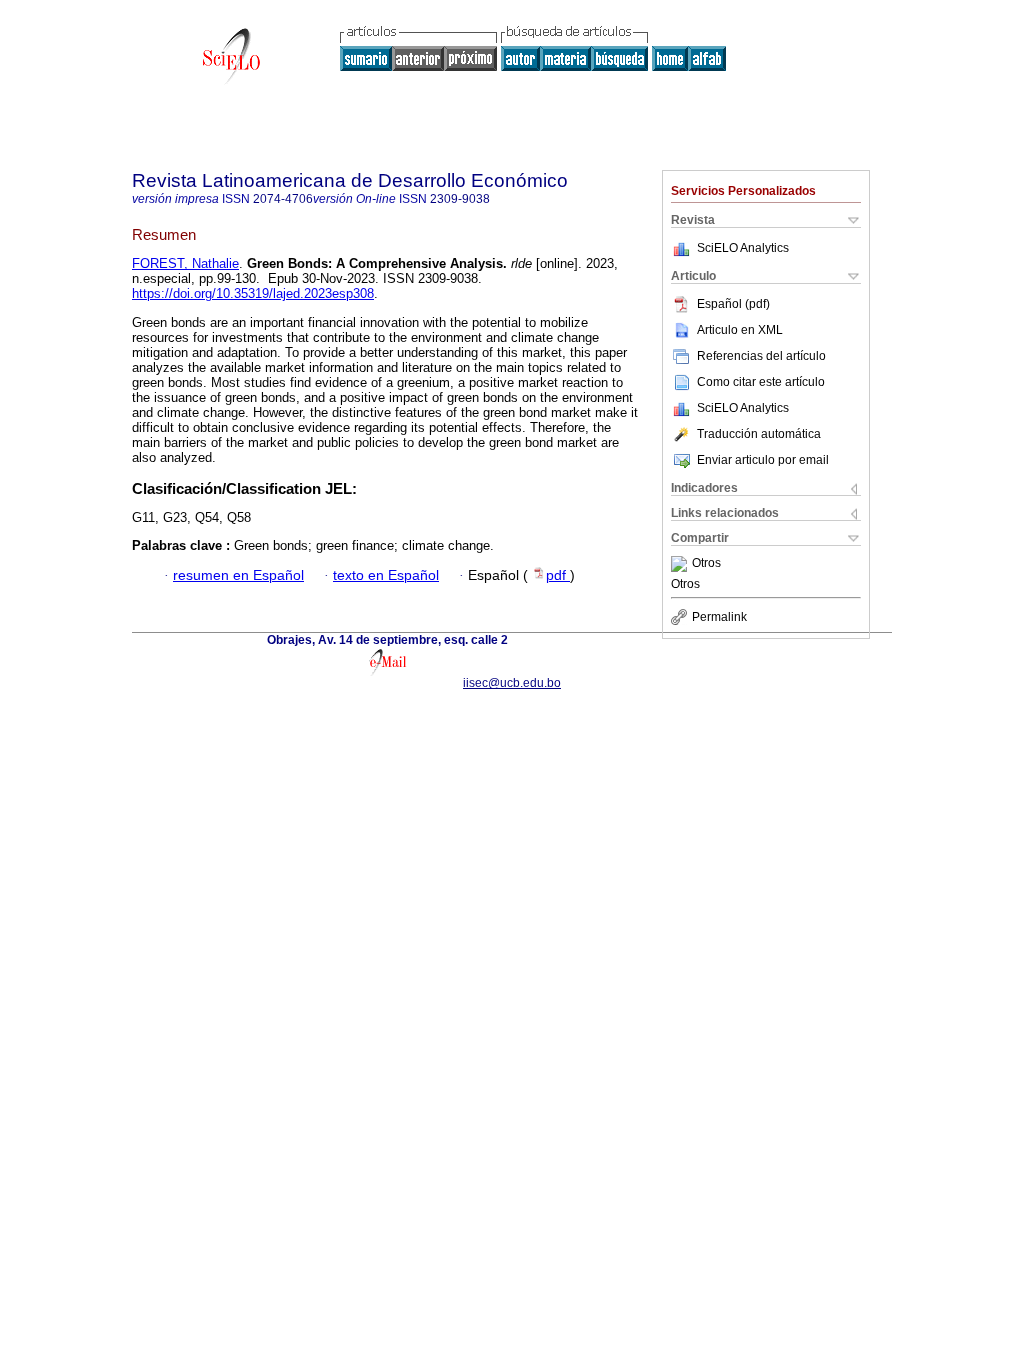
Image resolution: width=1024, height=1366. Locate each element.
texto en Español (386, 575)
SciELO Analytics (743, 248)
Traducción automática (759, 434)
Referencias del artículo (761, 356)
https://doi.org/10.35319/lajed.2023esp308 (253, 293)
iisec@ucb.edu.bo (512, 683)
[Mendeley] (681, 564)
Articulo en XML (740, 330)
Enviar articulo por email (763, 460)
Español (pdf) (733, 304)
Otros (706, 564)
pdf (558, 575)
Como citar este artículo (761, 382)
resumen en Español (238, 575)
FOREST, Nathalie (185, 263)
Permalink (719, 617)
